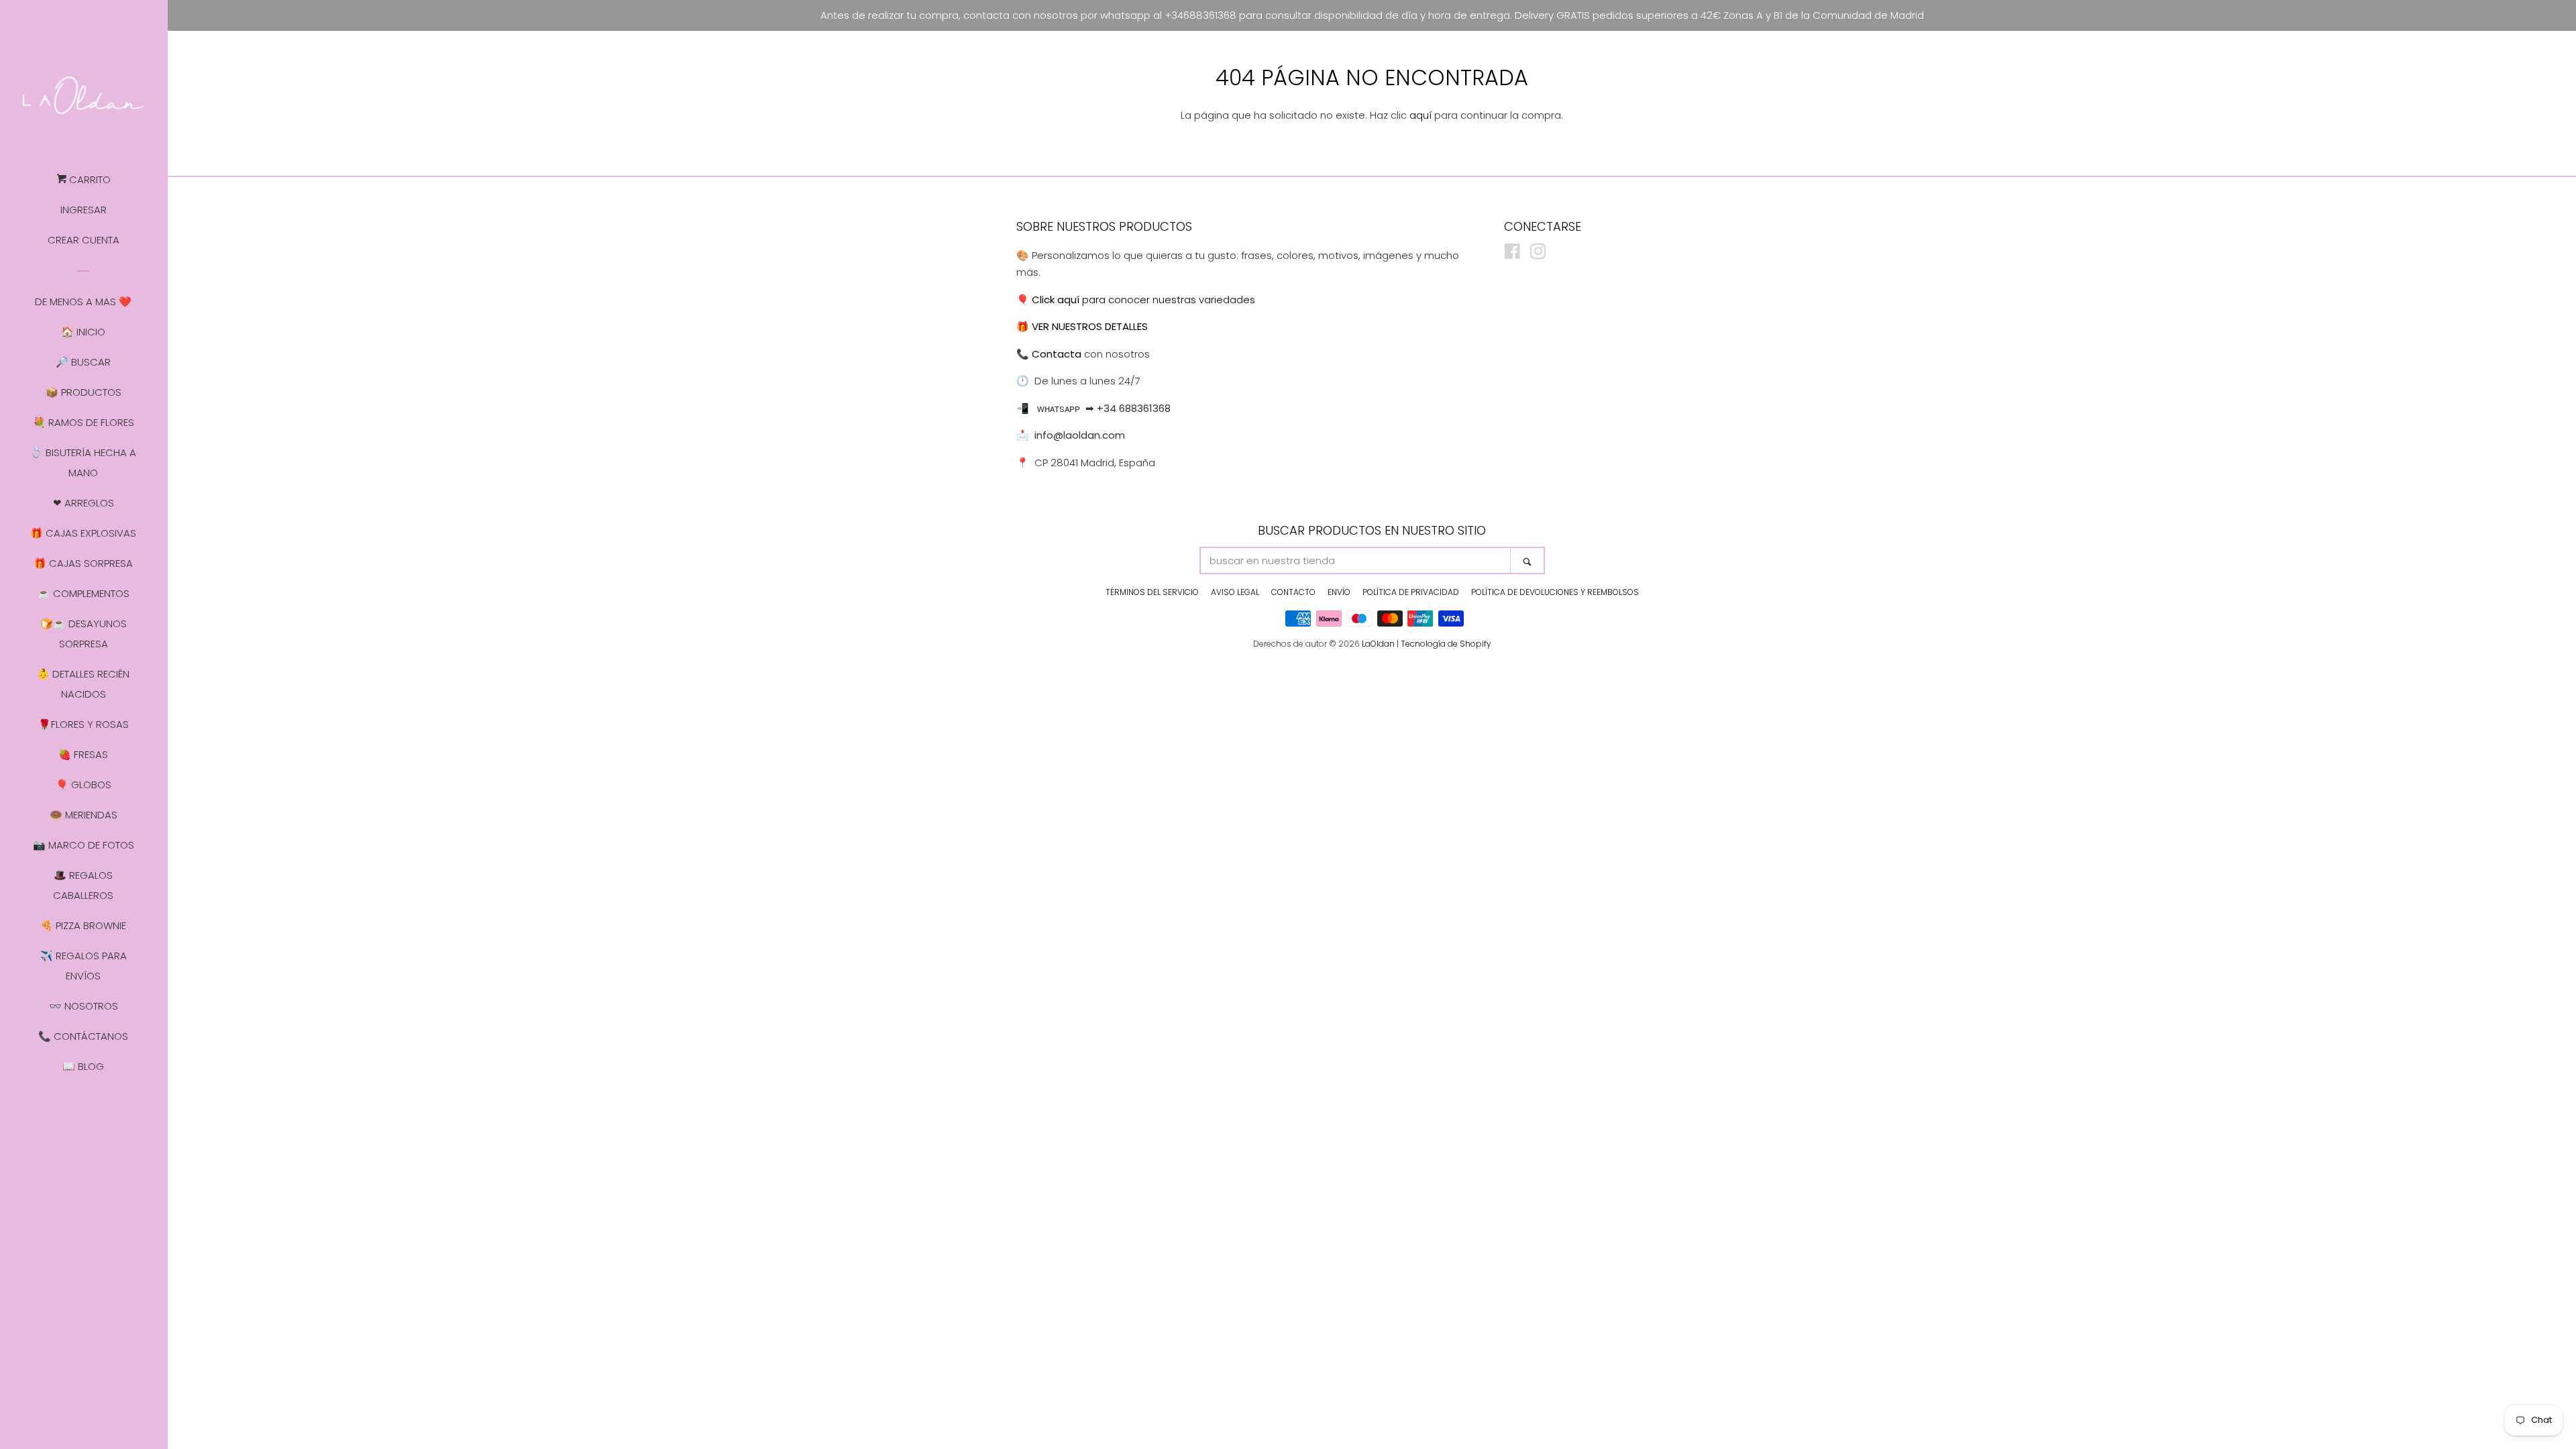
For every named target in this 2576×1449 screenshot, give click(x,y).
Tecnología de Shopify (1446, 644)
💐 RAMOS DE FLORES (84, 422)
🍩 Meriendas (84, 815)
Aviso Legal (1235, 592)
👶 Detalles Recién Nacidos (83, 684)
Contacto (1293, 592)
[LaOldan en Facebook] (1512, 254)
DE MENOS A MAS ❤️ (83, 302)
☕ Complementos (84, 593)
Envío (1339, 592)
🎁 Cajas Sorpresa (83, 563)
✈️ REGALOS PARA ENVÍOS (84, 966)
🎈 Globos (84, 785)
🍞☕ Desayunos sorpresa (84, 634)
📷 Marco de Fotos (84, 845)
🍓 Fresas (83, 754)
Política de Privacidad (1411, 592)
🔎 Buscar (83, 362)
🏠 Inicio (83, 332)
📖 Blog (83, 1066)
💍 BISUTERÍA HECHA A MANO (83, 463)
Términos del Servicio (1152, 592)
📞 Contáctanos (83, 1036)
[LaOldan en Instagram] (1538, 254)
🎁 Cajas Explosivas (83, 533)
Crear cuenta (84, 240)
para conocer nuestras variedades (1143, 300)
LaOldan (1378, 644)
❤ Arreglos (84, 503)
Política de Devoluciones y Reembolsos (1555, 592)
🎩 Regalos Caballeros (83, 885)
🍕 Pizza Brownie (83, 925)
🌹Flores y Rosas (84, 724)
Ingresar (84, 210)
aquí (1420, 115)
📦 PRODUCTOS (84, 392)
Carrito (89, 179)
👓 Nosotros (84, 1006)
